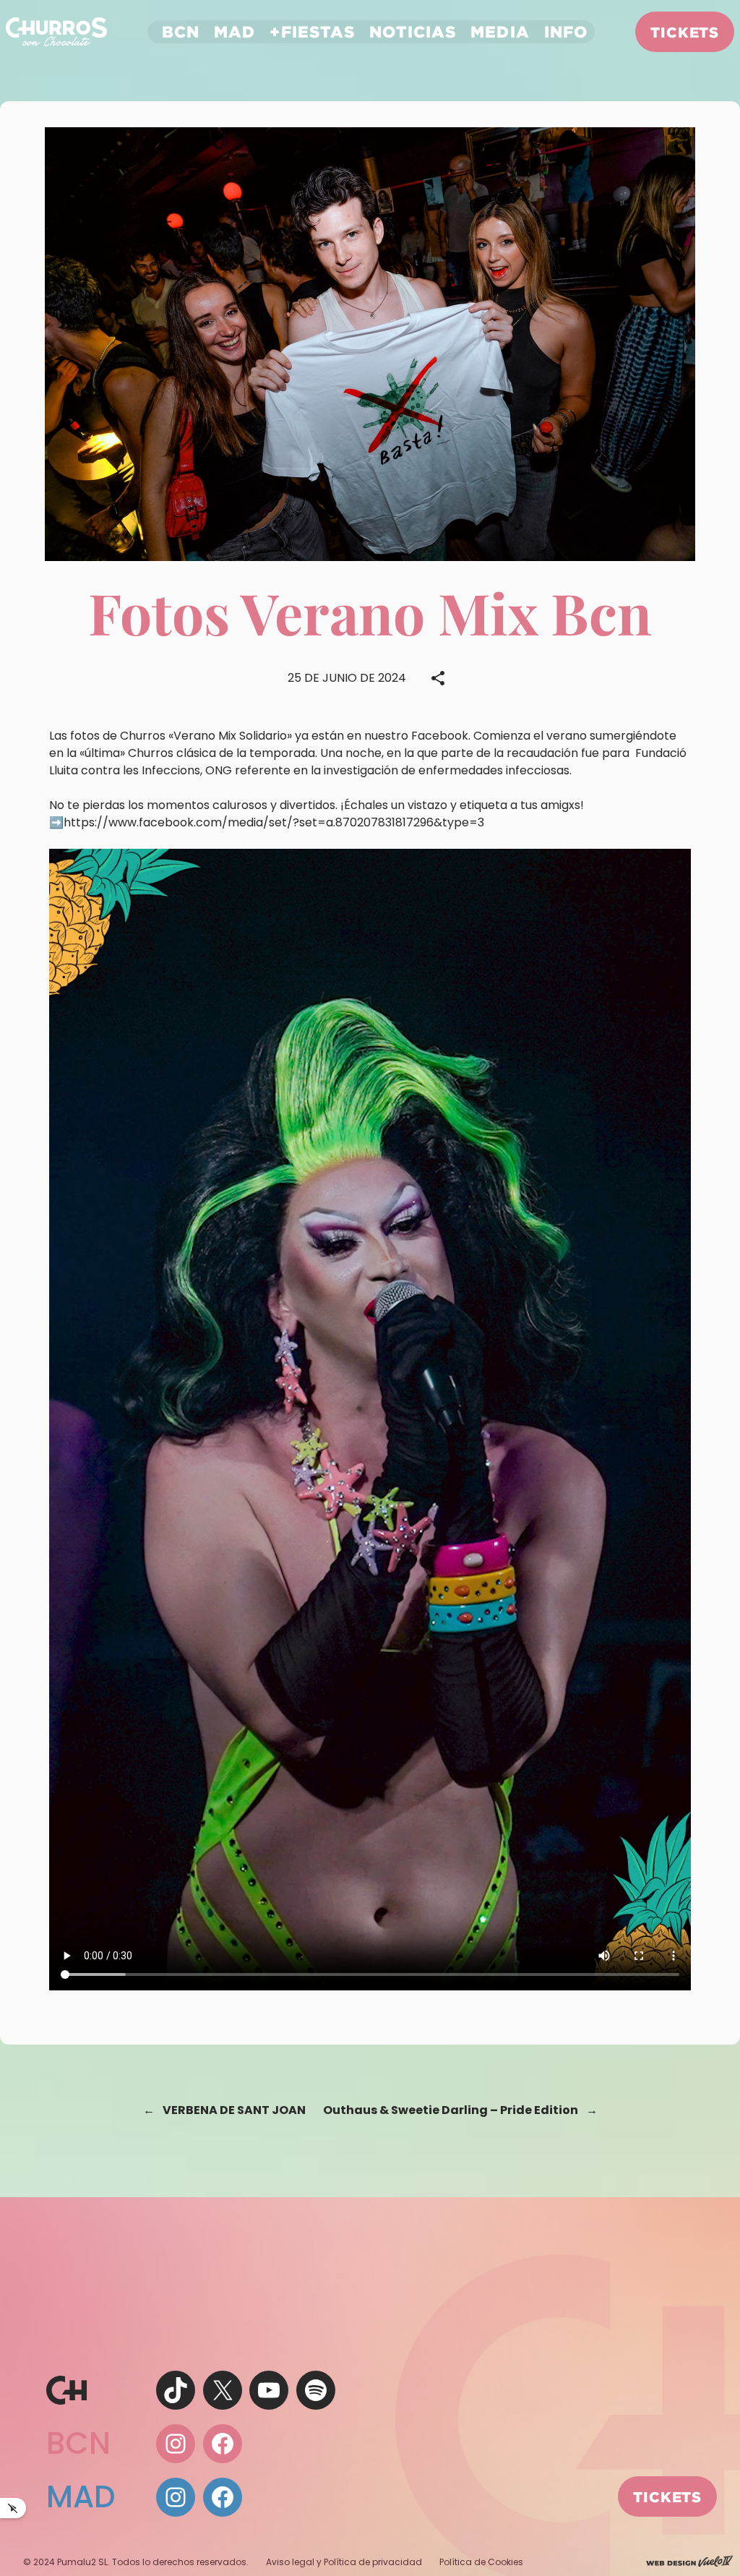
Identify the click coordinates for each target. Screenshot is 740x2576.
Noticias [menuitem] (413, 31)
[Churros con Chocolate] (56, 31)
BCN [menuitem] (181, 31)
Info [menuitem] (566, 31)
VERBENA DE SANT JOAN (234, 2110)
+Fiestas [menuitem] (312, 31)
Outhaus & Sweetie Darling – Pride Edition (451, 2110)
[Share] (438, 678)
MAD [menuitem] (235, 31)
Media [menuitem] (500, 31)
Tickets (685, 32)
